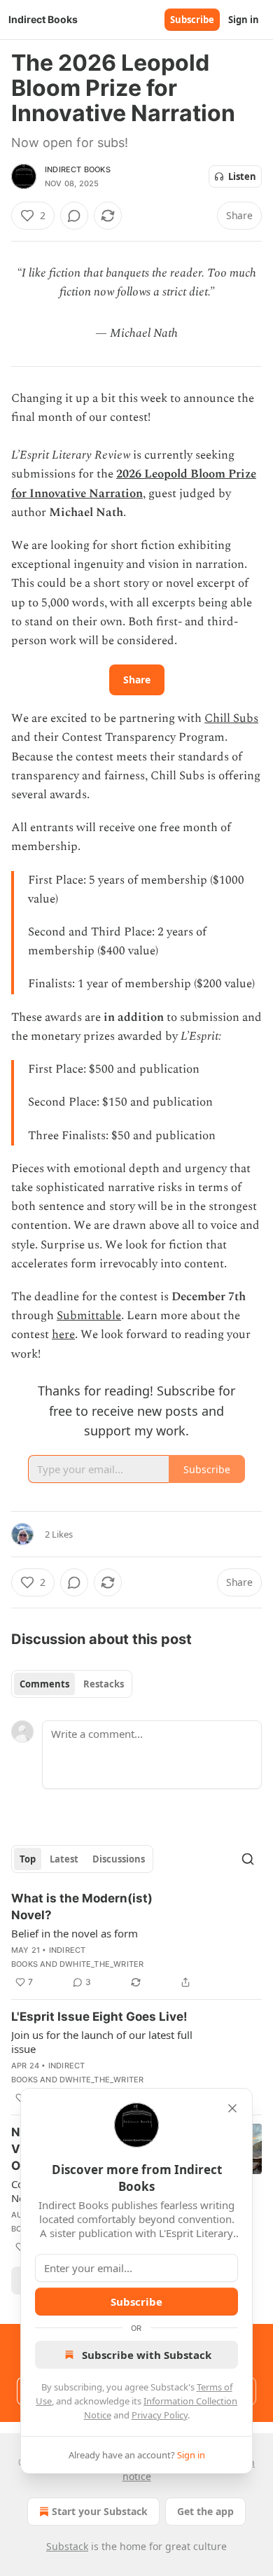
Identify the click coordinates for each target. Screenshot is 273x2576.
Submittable (89, 1316)
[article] (136, 1940)
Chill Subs (231, 718)
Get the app (205, 2511)
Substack (67, 2546)
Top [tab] (28, 1859)
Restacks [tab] (104, 1684)
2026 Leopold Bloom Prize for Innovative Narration (134, 483)
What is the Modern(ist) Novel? (82, 1907)
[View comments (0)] (74, 216)
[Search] (248, 1859)
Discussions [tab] (119, 1859)
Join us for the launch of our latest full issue (102, 2042)
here (63, 1335)
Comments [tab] (44, 1684)
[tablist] (72, 1684)
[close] (232, 2108)
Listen (242, 176)
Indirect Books (78, 169)
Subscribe (192, 20)
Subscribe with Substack (147, 2355)
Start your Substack (100, 2511)
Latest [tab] (64, 1859)
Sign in (244, 20)
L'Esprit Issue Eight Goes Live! (99, 2017)
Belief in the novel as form (75, 1933)
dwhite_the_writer (101, 1964)
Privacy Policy (160, 2415)
